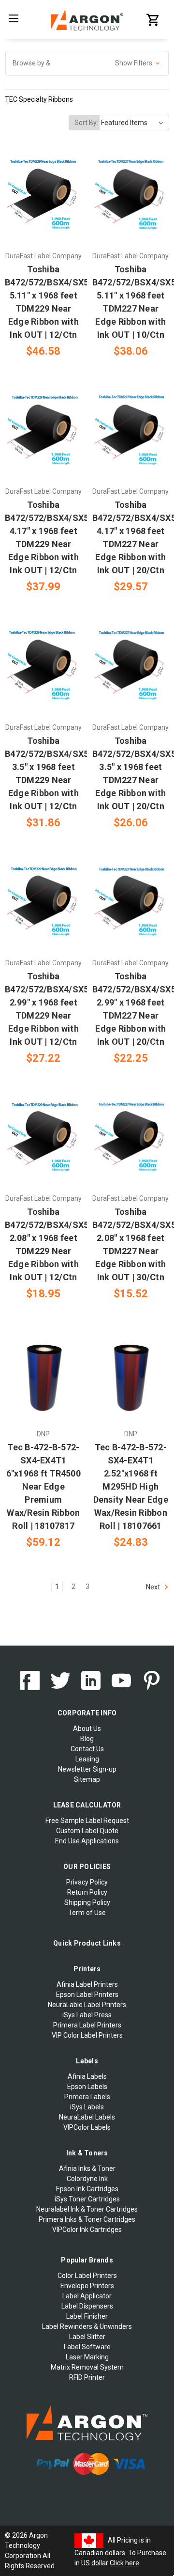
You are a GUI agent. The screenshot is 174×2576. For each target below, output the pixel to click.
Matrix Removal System (87, 2367)
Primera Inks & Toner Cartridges (87, 2219)
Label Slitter (87, 2337)
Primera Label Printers (87, 2025)
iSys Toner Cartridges (87, 2199)
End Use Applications (87, 1841)
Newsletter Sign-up (87, 1769)
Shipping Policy (87, 1902)
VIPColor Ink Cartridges (87, 2230)
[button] (87, 63)
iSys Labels (87, 2107)
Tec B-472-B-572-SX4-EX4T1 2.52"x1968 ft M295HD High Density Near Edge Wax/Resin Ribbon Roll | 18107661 (131, 1486)
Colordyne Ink (87, 2179)
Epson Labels (87, 2087)
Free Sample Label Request (87, 1821)
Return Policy (87, 1892)
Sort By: (86, 123)
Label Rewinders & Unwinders (87, 2326)
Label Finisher (87, 2316)
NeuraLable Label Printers (87, 2005)
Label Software (87, 2347)
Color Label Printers (87, 2276)
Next (154, 1587)
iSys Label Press (87, 2015)
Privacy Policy (87, 1882)
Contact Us (87, 1749)
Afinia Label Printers (87, 1984)
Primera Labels (87, 2097)
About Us (87, 1728)
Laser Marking (87, 2357)
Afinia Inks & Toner (87, 2168)
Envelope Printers (87, 2286)
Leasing (87, 1759)
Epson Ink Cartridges (87, 2189)
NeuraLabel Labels (87, 2117)
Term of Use (87, 1913)
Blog (87, 1739)
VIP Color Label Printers (87, 2035)
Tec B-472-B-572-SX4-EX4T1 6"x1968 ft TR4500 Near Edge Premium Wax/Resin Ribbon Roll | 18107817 (43, 1486)
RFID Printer (87, 2377)
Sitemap (87, 1779)
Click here (124, 2563)
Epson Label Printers (87, 1995)
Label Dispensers (87, 2306)
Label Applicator (87, 2296)
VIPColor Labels (87, 2127)
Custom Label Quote (87, 1831)
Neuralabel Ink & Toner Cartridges (87, 2209)
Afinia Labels (87, 2076)
